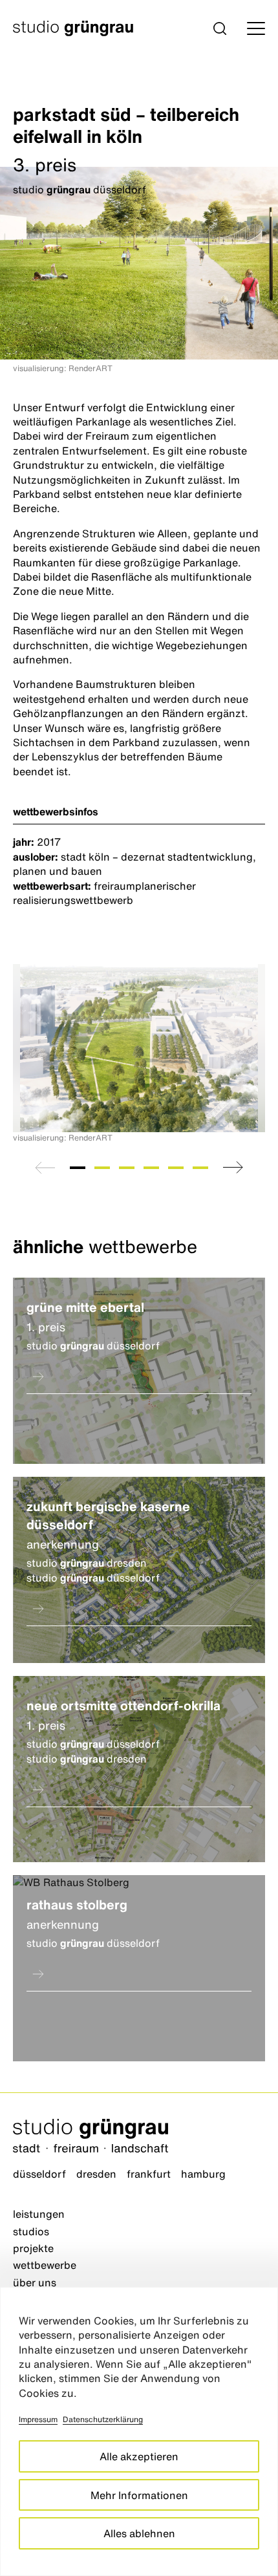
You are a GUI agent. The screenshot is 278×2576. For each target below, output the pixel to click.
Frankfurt (149, 2174)
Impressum (38, 2419)
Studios (31, 2231)
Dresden (96, 2174)
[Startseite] (139, 2137)
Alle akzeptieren (139, 2456)
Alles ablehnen (139, 2533)
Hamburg (203, 2174)
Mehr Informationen (139, 2495)
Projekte (33, 2248)
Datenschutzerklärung (103, 2419)
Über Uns (35, 2282)
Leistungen (39, 2214)
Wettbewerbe (45, 2265)
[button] (220, 28)
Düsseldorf (39, 2174)
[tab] (78, 1168)
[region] (139, 2431)
